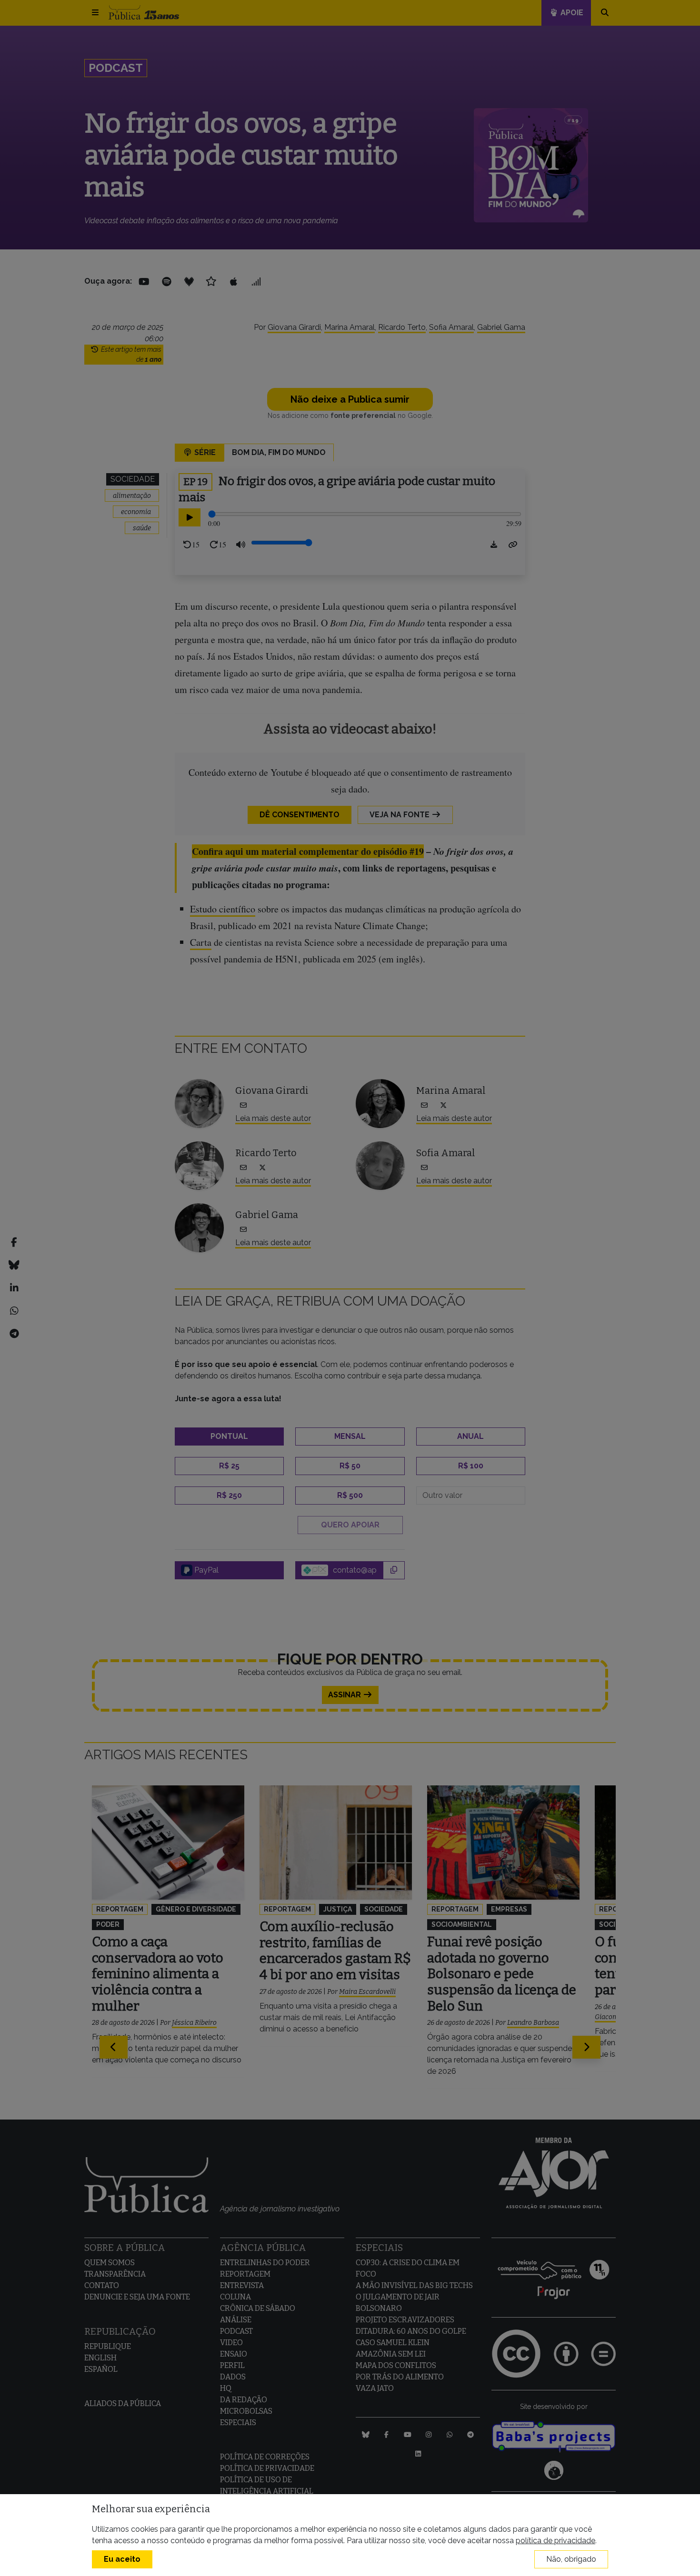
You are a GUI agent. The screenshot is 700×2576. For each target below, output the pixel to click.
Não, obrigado (571, 2559)
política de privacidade (555, 2541)
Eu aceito (122, 2559)
